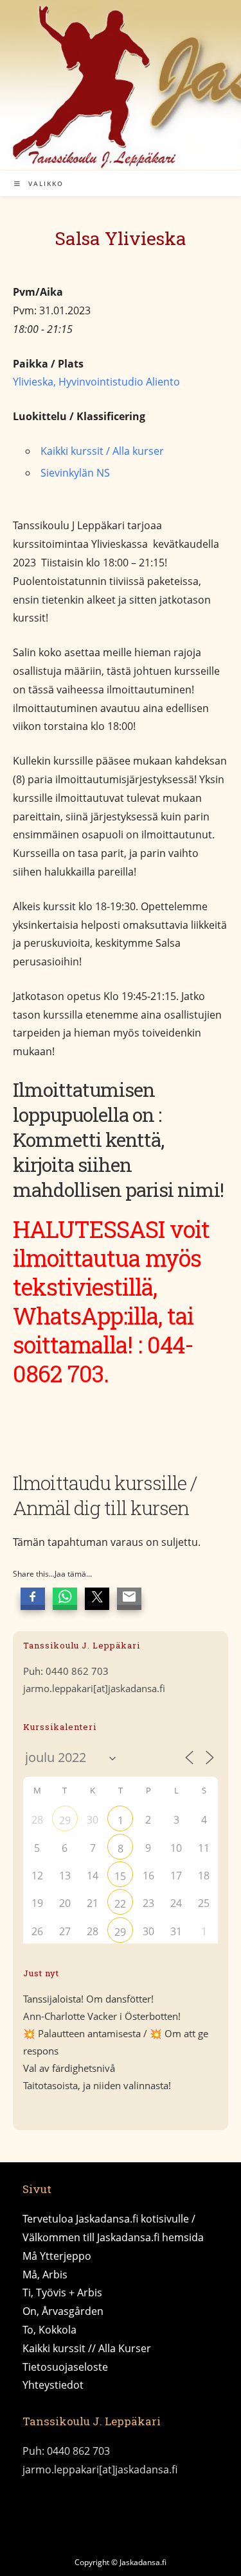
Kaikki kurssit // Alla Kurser (87, 2348)
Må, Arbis (45, 2275)
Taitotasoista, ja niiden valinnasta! (97, 2085)
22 (120, 1904)
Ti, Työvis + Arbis (62, 2292)
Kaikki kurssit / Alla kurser (102, 451)
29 (65, 1820)
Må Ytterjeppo (57, 2256)
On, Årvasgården (63, 2311)
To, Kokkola (49, 2330)
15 (120, 1876)
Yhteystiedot (53, 2385)
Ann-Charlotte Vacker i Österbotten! (102, 2016)
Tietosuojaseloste (65, 2367)
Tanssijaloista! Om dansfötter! (88, 1999)
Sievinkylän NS (75, 473)
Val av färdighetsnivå (69, 2068)
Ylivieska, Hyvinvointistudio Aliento (96, 382)
